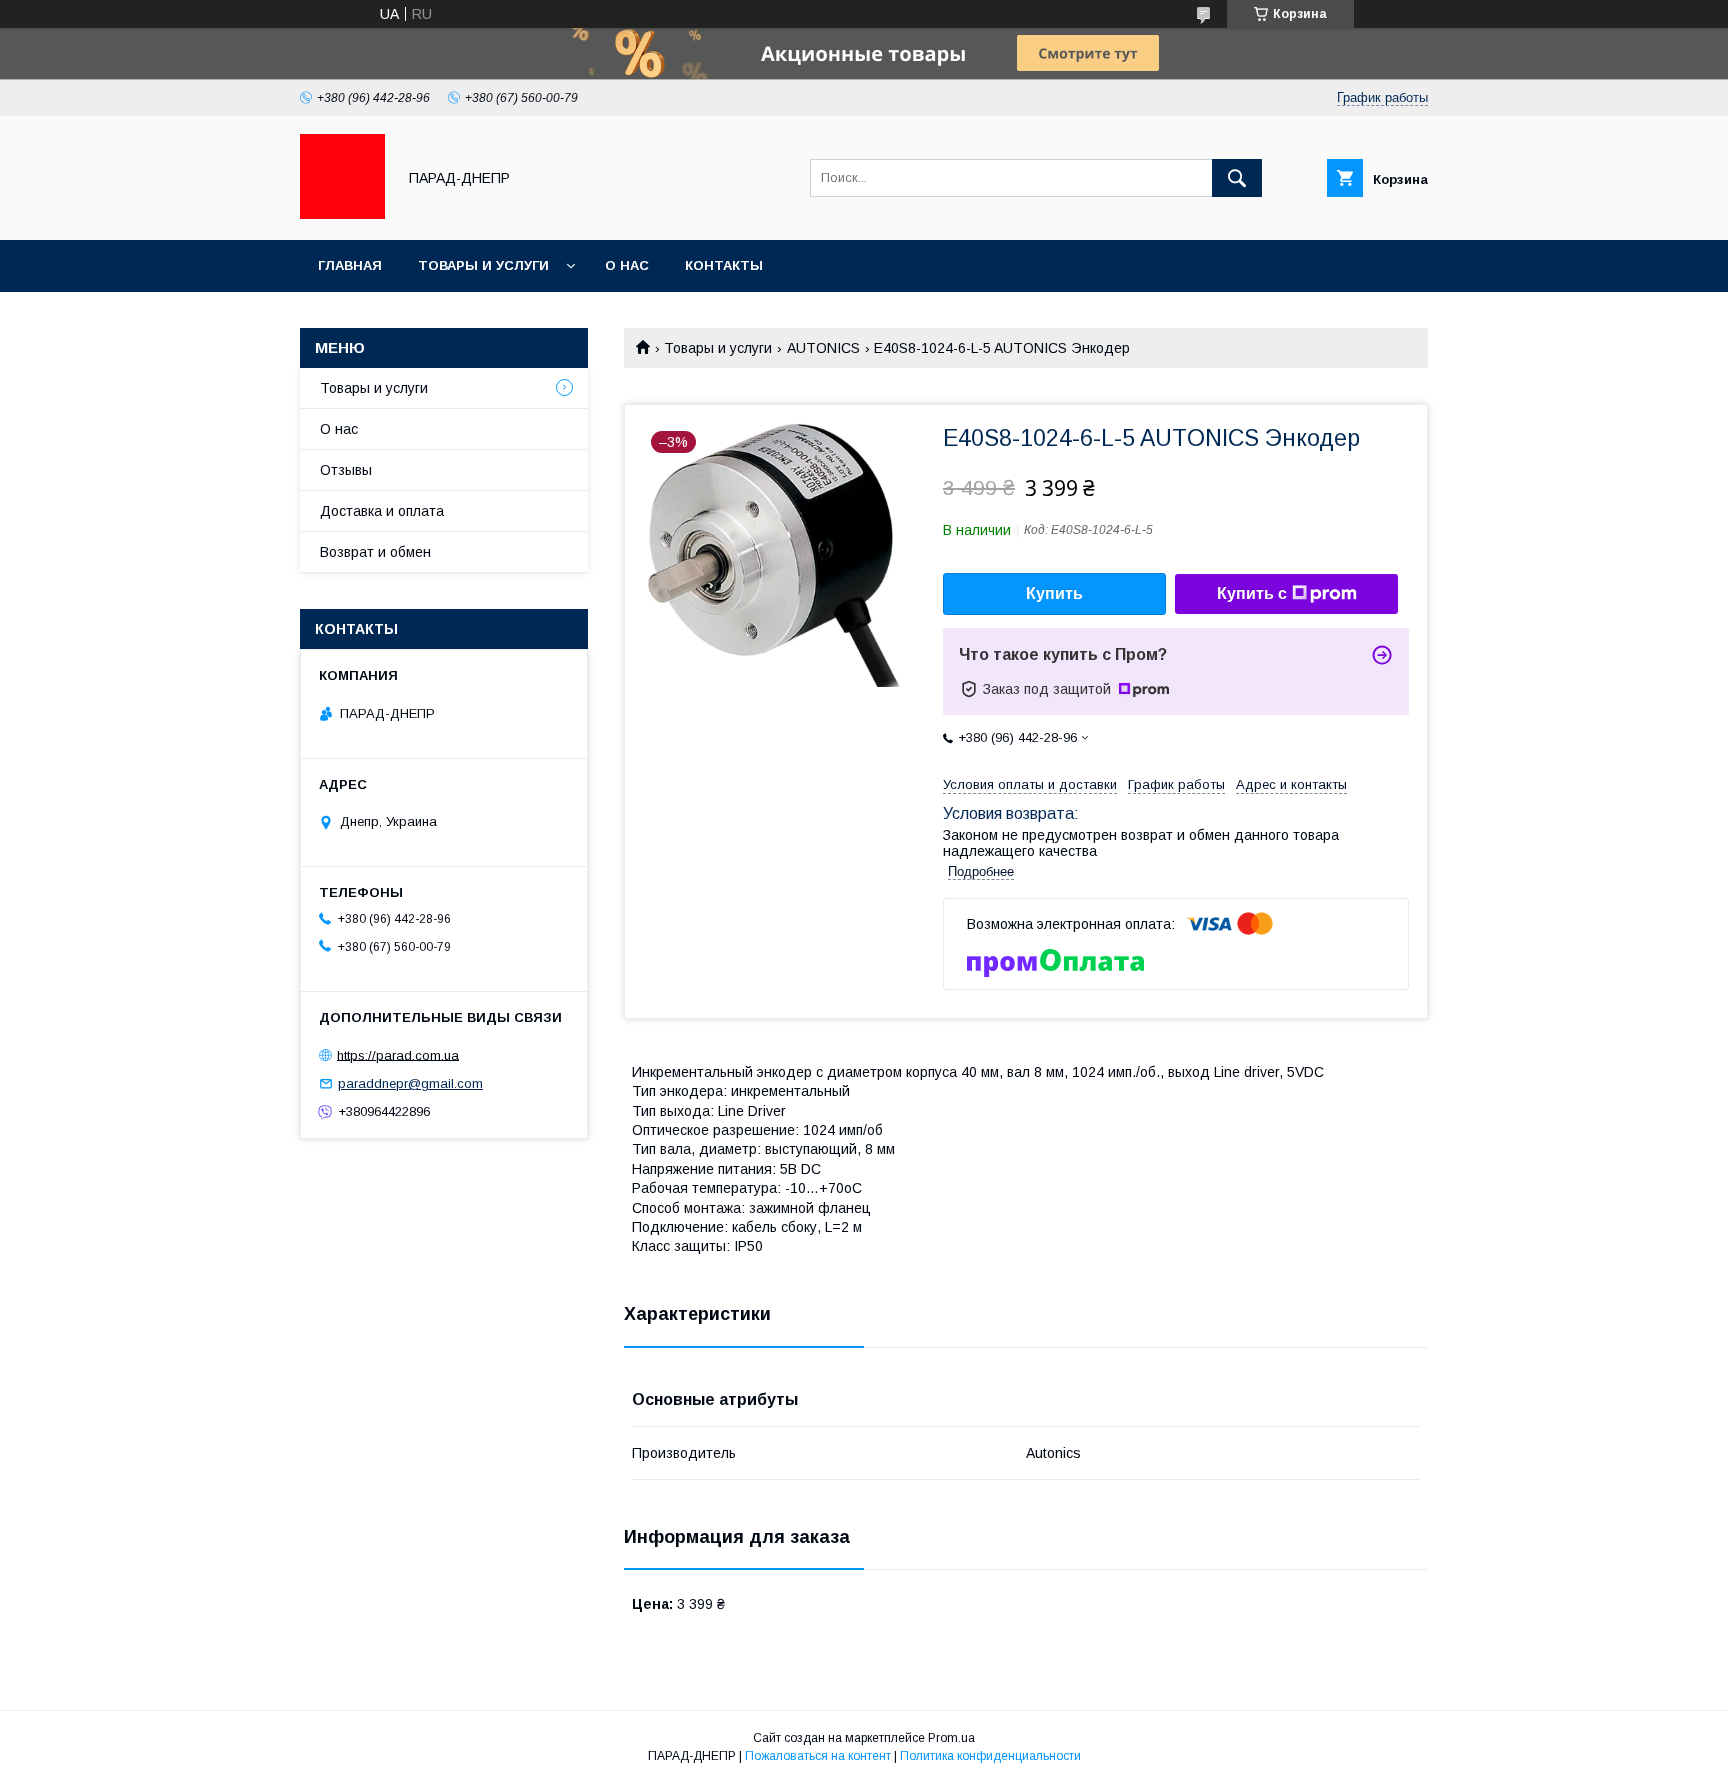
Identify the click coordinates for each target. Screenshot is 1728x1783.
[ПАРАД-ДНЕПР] (342, 214)
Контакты (724, 265)
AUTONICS (823, 348)
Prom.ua (951, 1738)
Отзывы (346, 470)
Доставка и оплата (382, 511)
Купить (1054, 593)
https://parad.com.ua (398, 1054)
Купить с (1252, 593)
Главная (350, 265)
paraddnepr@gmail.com (410, 1083)
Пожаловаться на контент (818, 1756)
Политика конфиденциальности (990, 1756)
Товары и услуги (483, 265)
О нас (627, 265)
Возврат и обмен (375, 552)
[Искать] (1237, 178)
